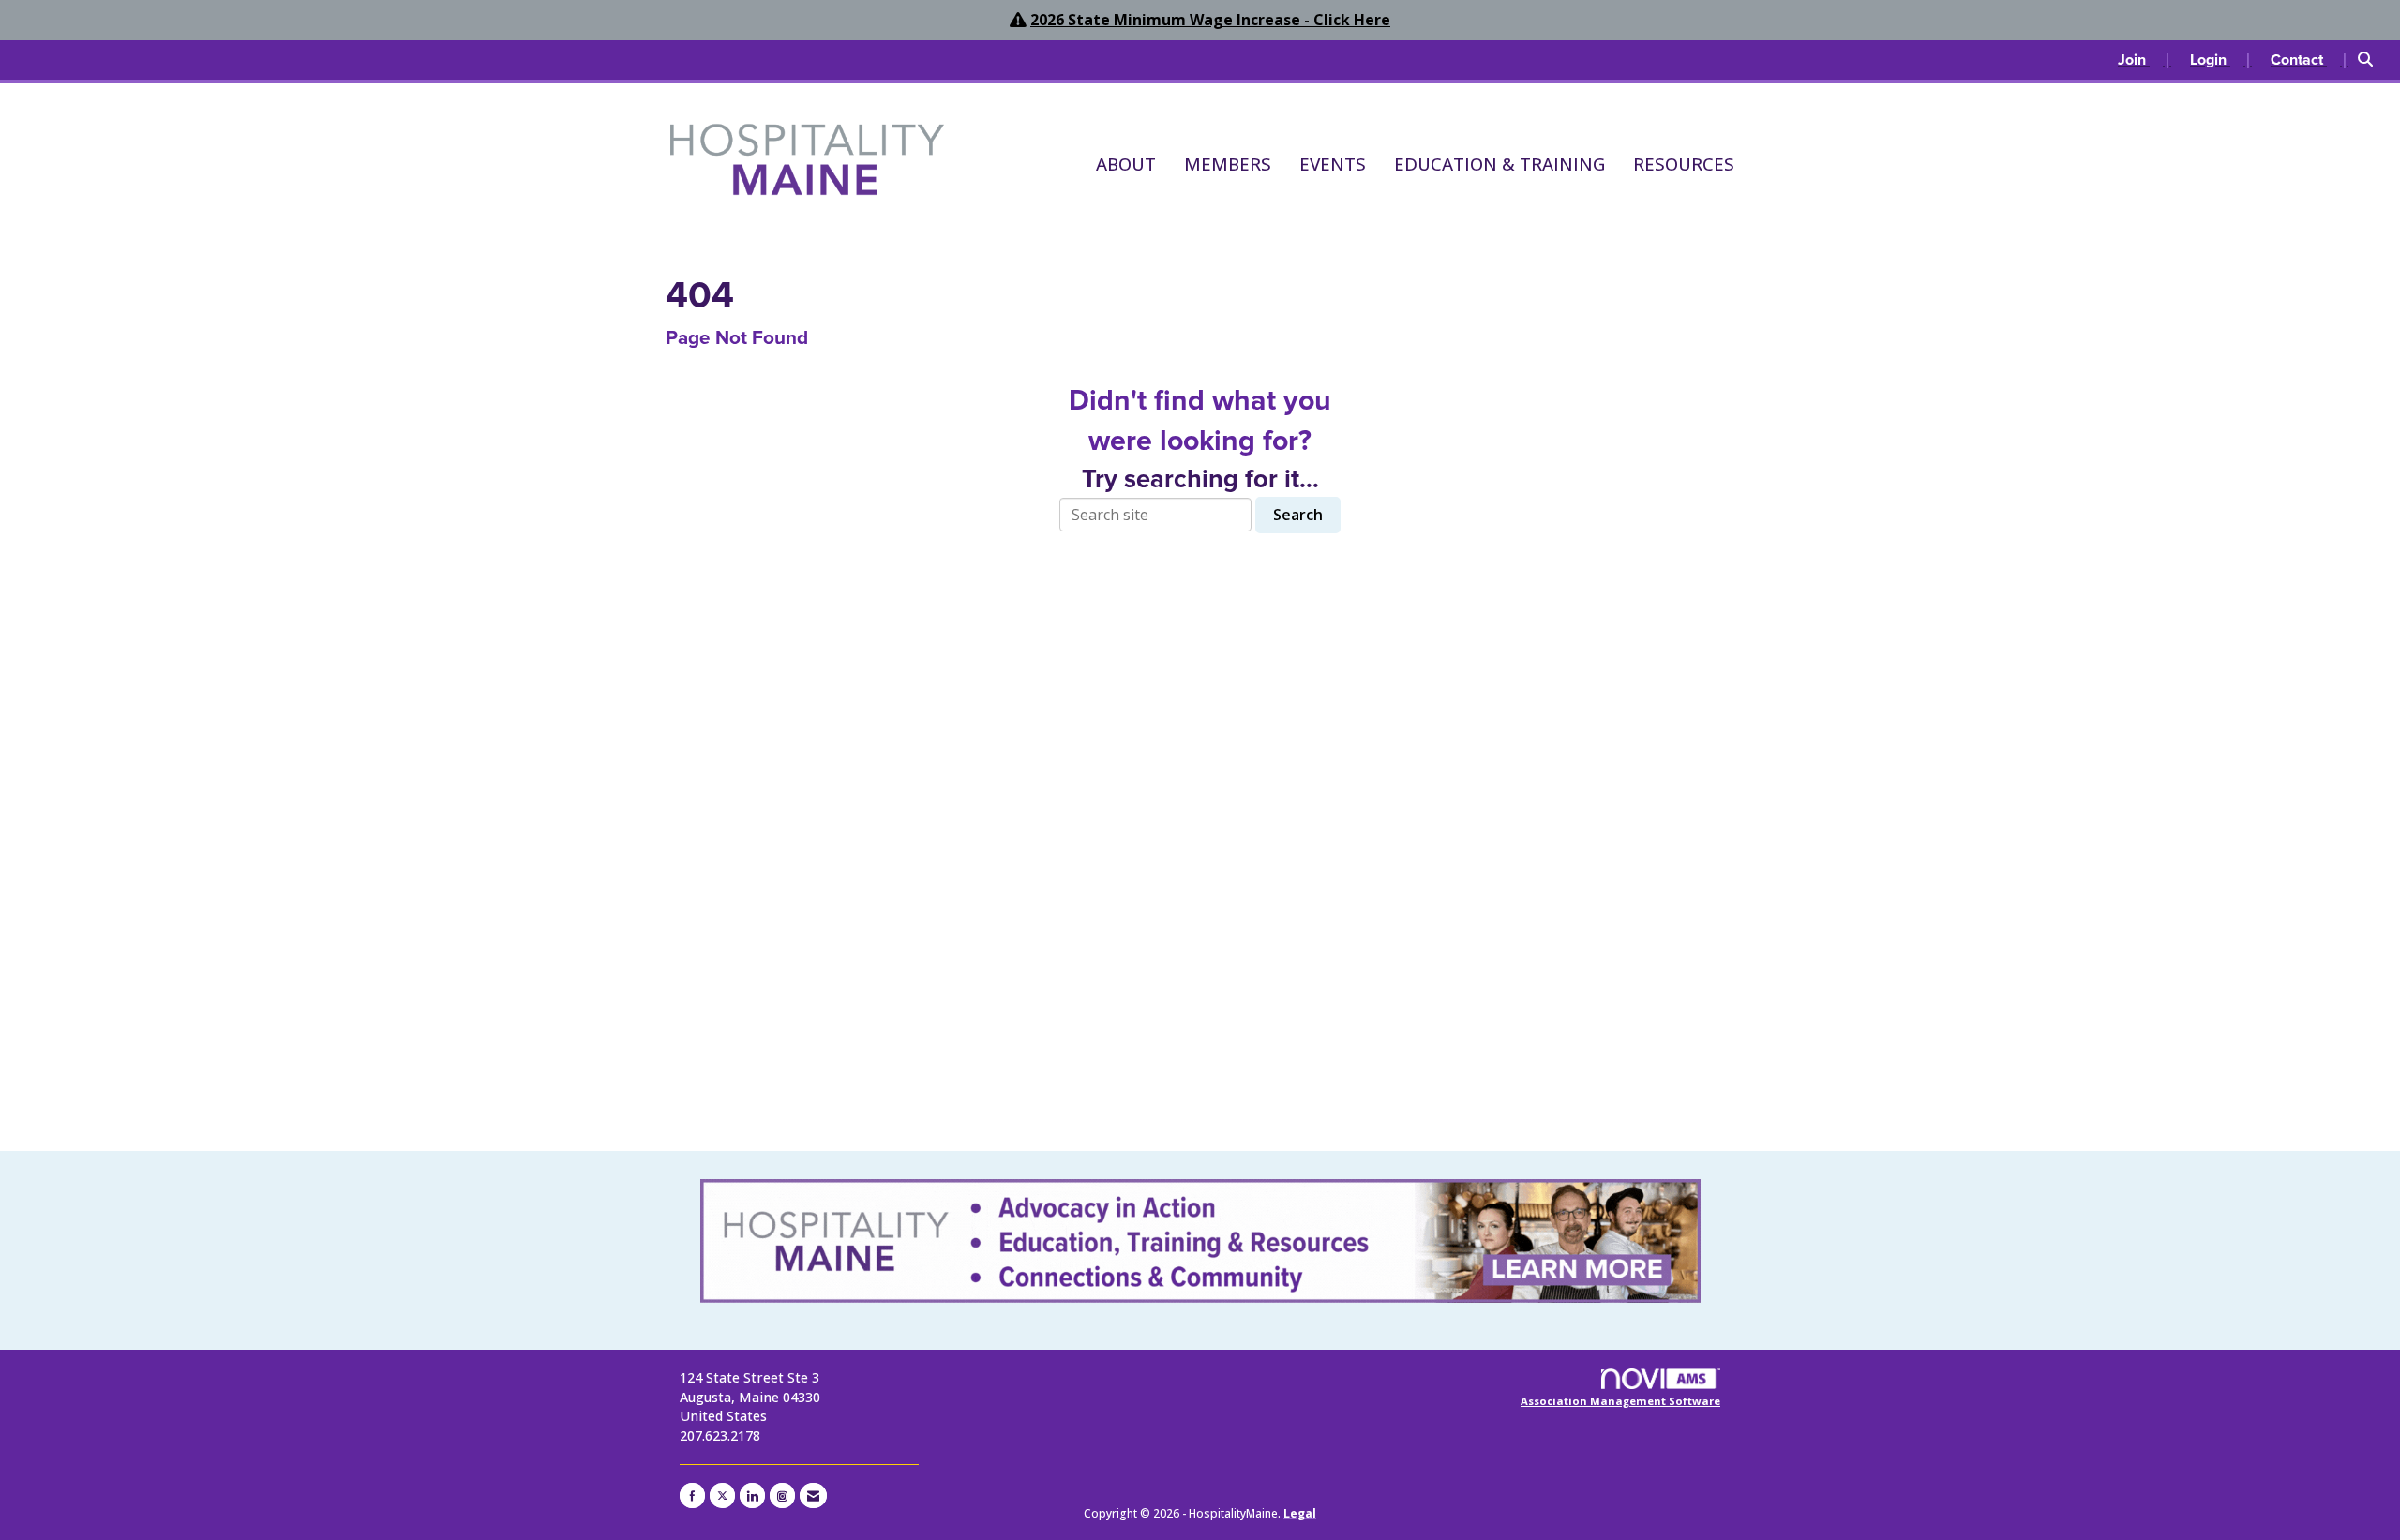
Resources (1684, 164)
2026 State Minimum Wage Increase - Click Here (1210, 20)
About (1126, 164)
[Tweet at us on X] (722, 1495)
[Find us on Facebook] (692, 1495)
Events (1333, 164)
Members (1228, 164)
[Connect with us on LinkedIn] (752, 1495)
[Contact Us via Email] (813, 1495)
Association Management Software (1620, 1401)
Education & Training (1500, 164)
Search (1298, 515)
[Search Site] (2372, 60)
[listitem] (2145, 60)
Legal (1300, 1513)
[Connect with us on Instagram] (782, 1495)
